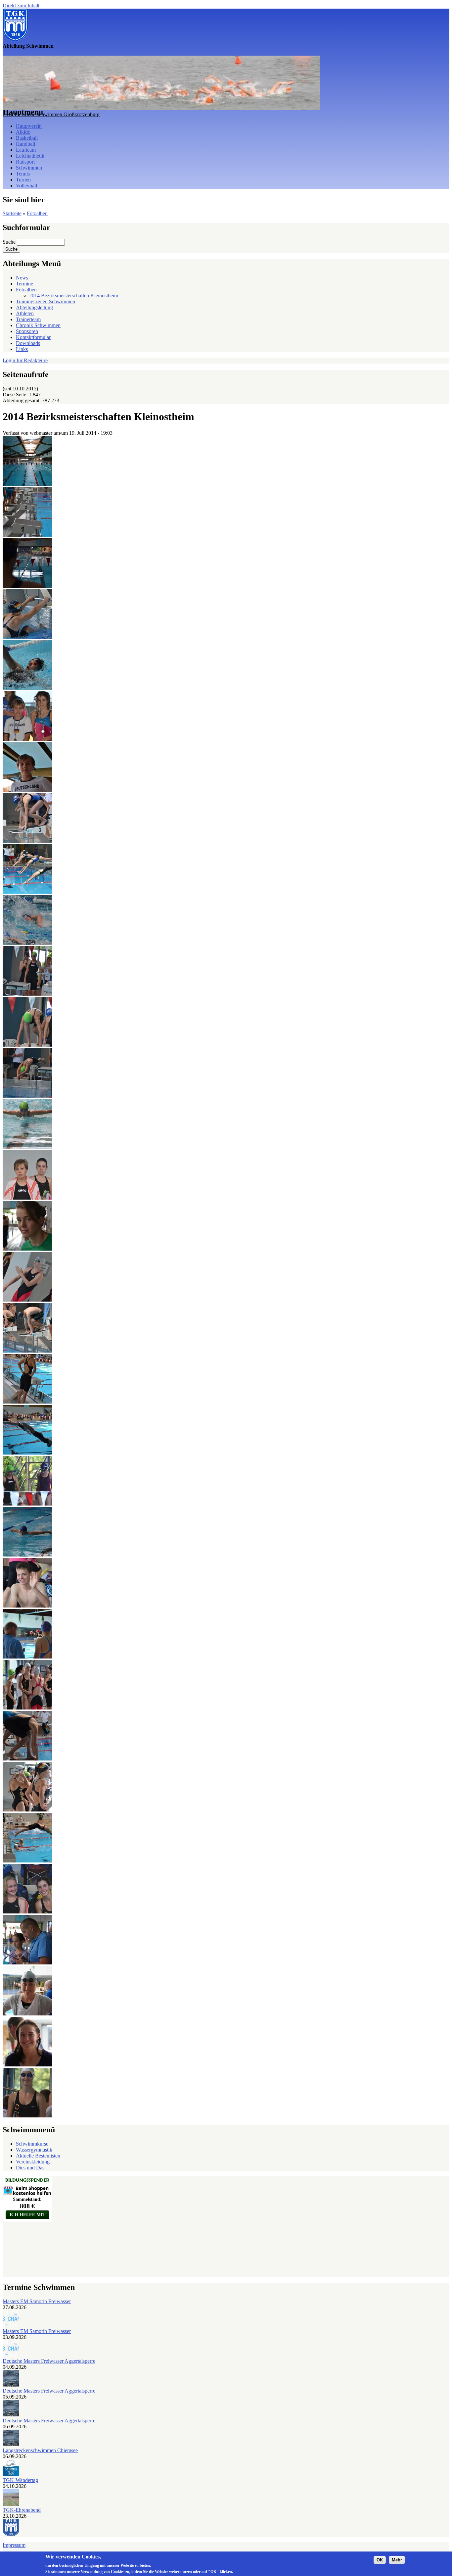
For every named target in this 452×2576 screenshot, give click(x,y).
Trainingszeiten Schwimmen (45, 301)
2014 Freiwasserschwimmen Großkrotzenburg (51, 114)
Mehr (397, 2560)
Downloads (28, 343)
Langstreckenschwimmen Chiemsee (40, 2450)
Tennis (23, 174)
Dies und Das (30, 2168)
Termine (24, 284)
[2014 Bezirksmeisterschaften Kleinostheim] (27, 484)
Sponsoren (27, 331)
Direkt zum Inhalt (21, 5)
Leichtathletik (30, 156)
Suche (10, 242)
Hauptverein (29, 126)
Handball (25, 144)
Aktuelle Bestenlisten (38, 2156)
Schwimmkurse (32, 2144)
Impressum (14, 2545)
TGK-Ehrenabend (22, 2510)
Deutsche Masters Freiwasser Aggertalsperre (49, 2361)
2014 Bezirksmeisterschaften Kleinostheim (74, 296)
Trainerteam (28, 319)
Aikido (23, 132)
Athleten (25, 313)
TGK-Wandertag (20, 2480)
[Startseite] (15, 40)
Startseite (12, 213)
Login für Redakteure (25, 360)
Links (22, 349)
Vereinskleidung (33, 2162)
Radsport (25, 162)
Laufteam (26, 150)
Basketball (27, 138)
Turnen (23, 180)
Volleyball (26, 186)
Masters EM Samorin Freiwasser (37, 2301)
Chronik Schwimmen (38, 325)
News (22, 278)
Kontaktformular (33, 337)
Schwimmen (29, 168)
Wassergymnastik (34, 2150)
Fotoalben (37, 213)
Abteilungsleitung (34, 307)
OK (380, 2560)
